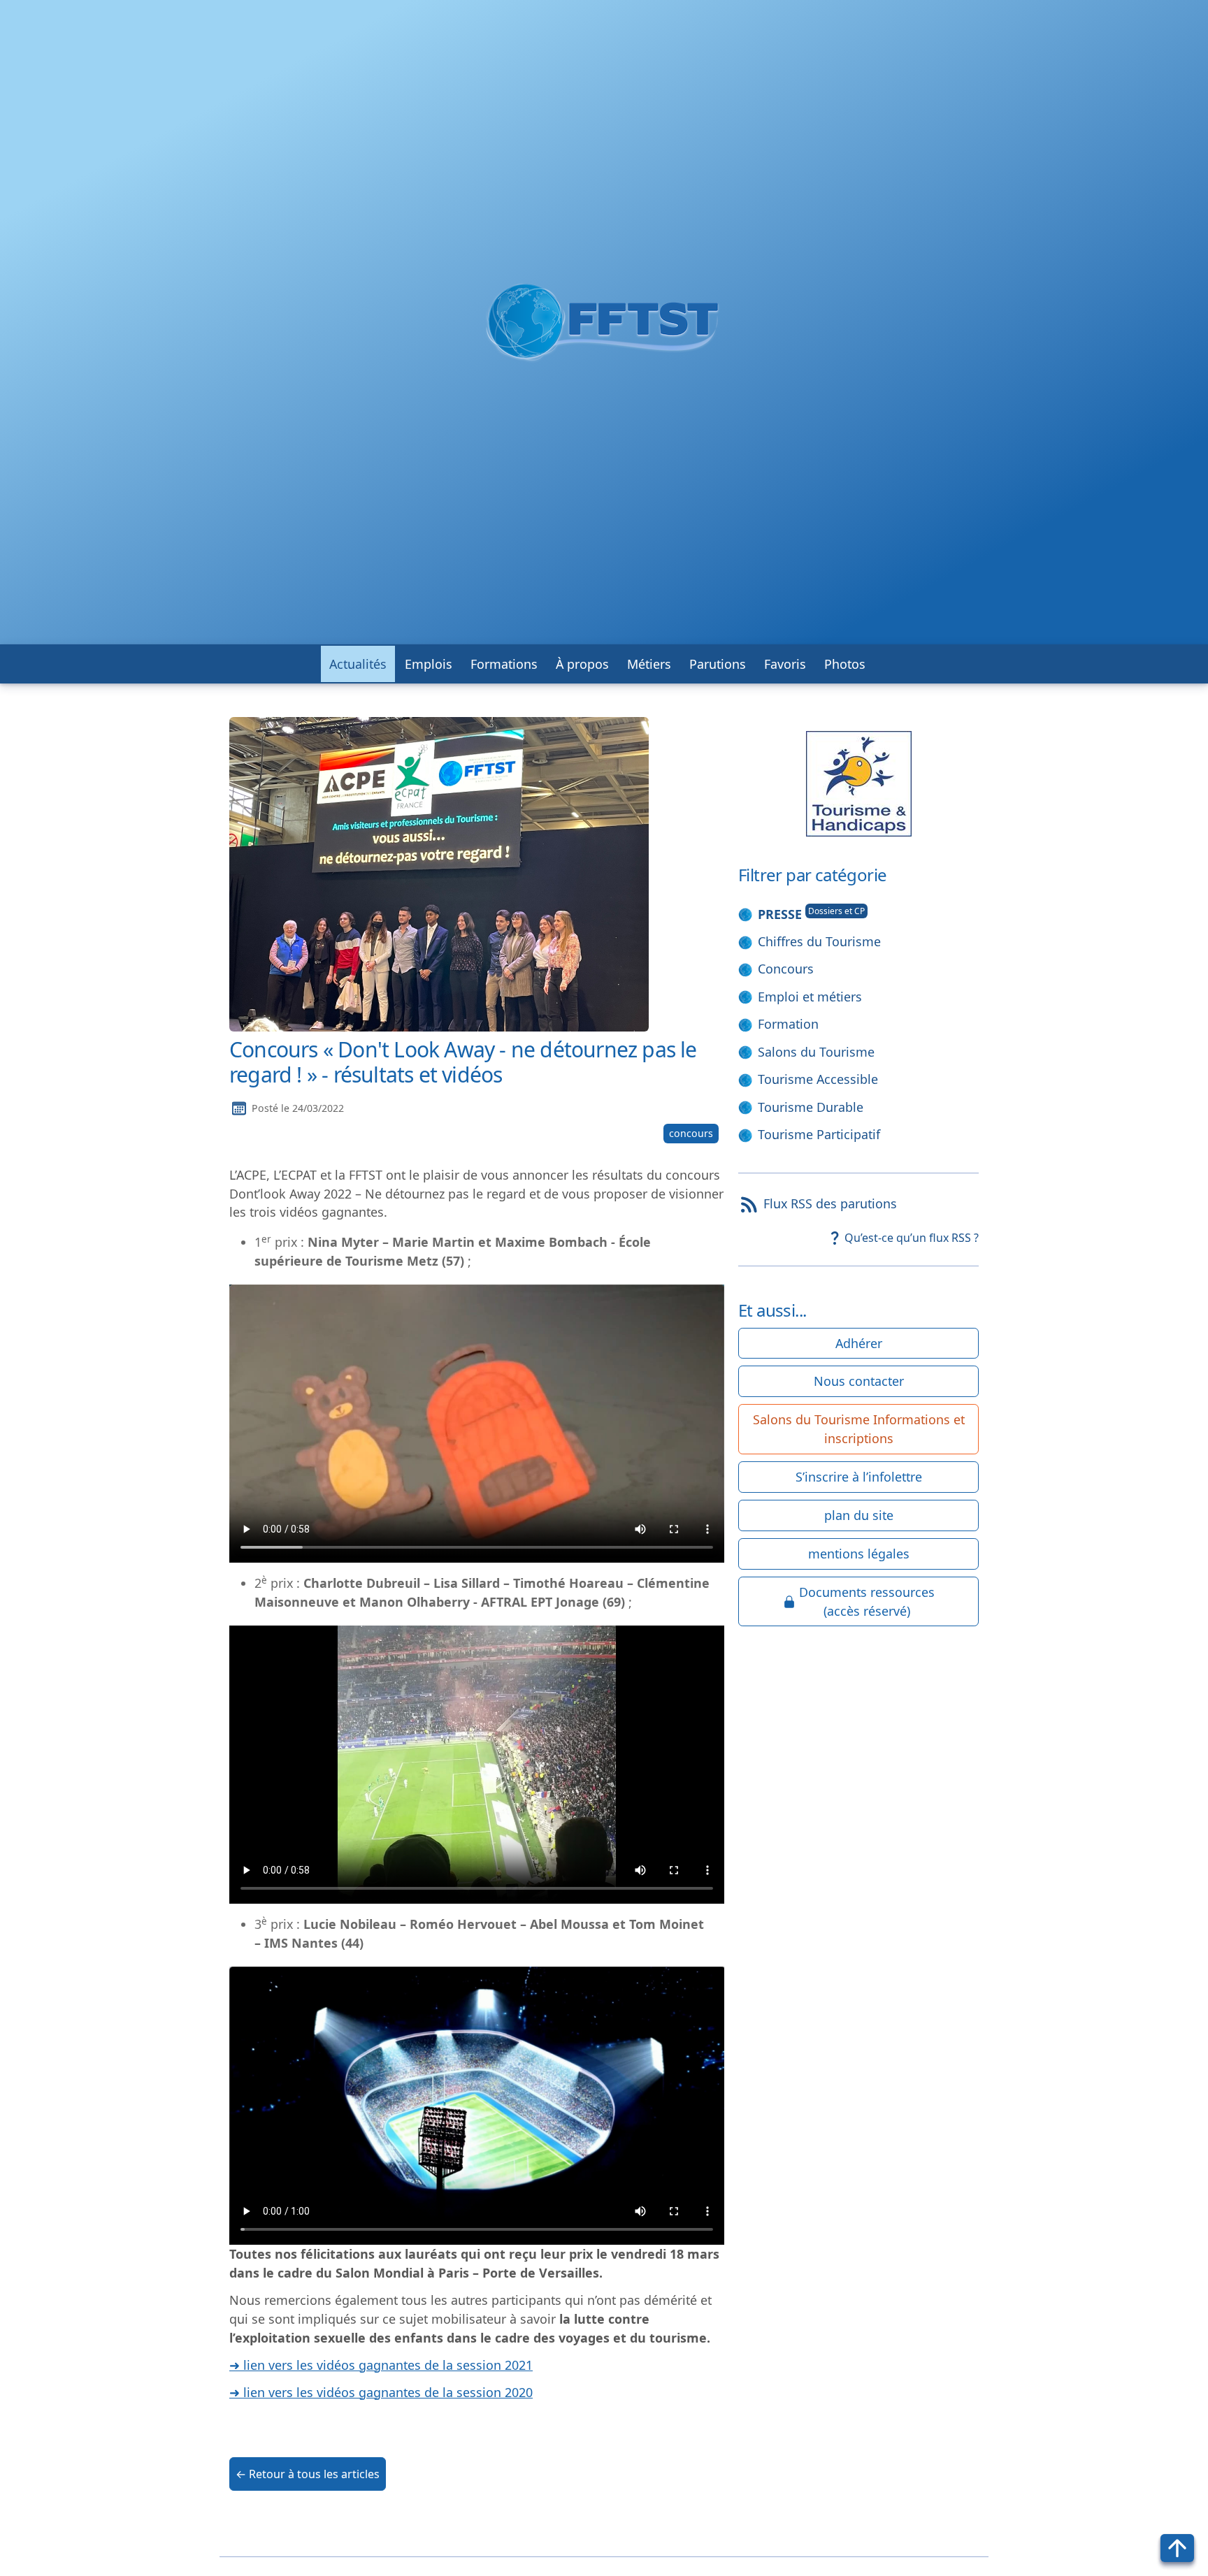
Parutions (718, 664)
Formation (788, 1024)
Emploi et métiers (810, 997)
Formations (504, 664)
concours (691, 1133)
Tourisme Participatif (819, 1134)
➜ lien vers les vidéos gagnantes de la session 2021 (381, 2365)
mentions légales (859, 1554)
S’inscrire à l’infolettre (859, 1477)
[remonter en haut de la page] (1177, 2548)
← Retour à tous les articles (308, 2474)
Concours (786, 969)
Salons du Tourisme (816, 1052)
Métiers (649, 664)
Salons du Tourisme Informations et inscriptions (859, 1429)
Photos (845, 664)
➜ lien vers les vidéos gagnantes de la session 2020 (381, 2392)
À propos (582, 664)
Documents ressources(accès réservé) (867, 1601)
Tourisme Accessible (818, 1079)
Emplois (429, 664)
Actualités (358, 664)
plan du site (859, 1515)
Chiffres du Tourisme (819, 941)
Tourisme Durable (811, 1107)
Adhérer (859, 1343)
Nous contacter (859, 1381)
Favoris (785, 664)
